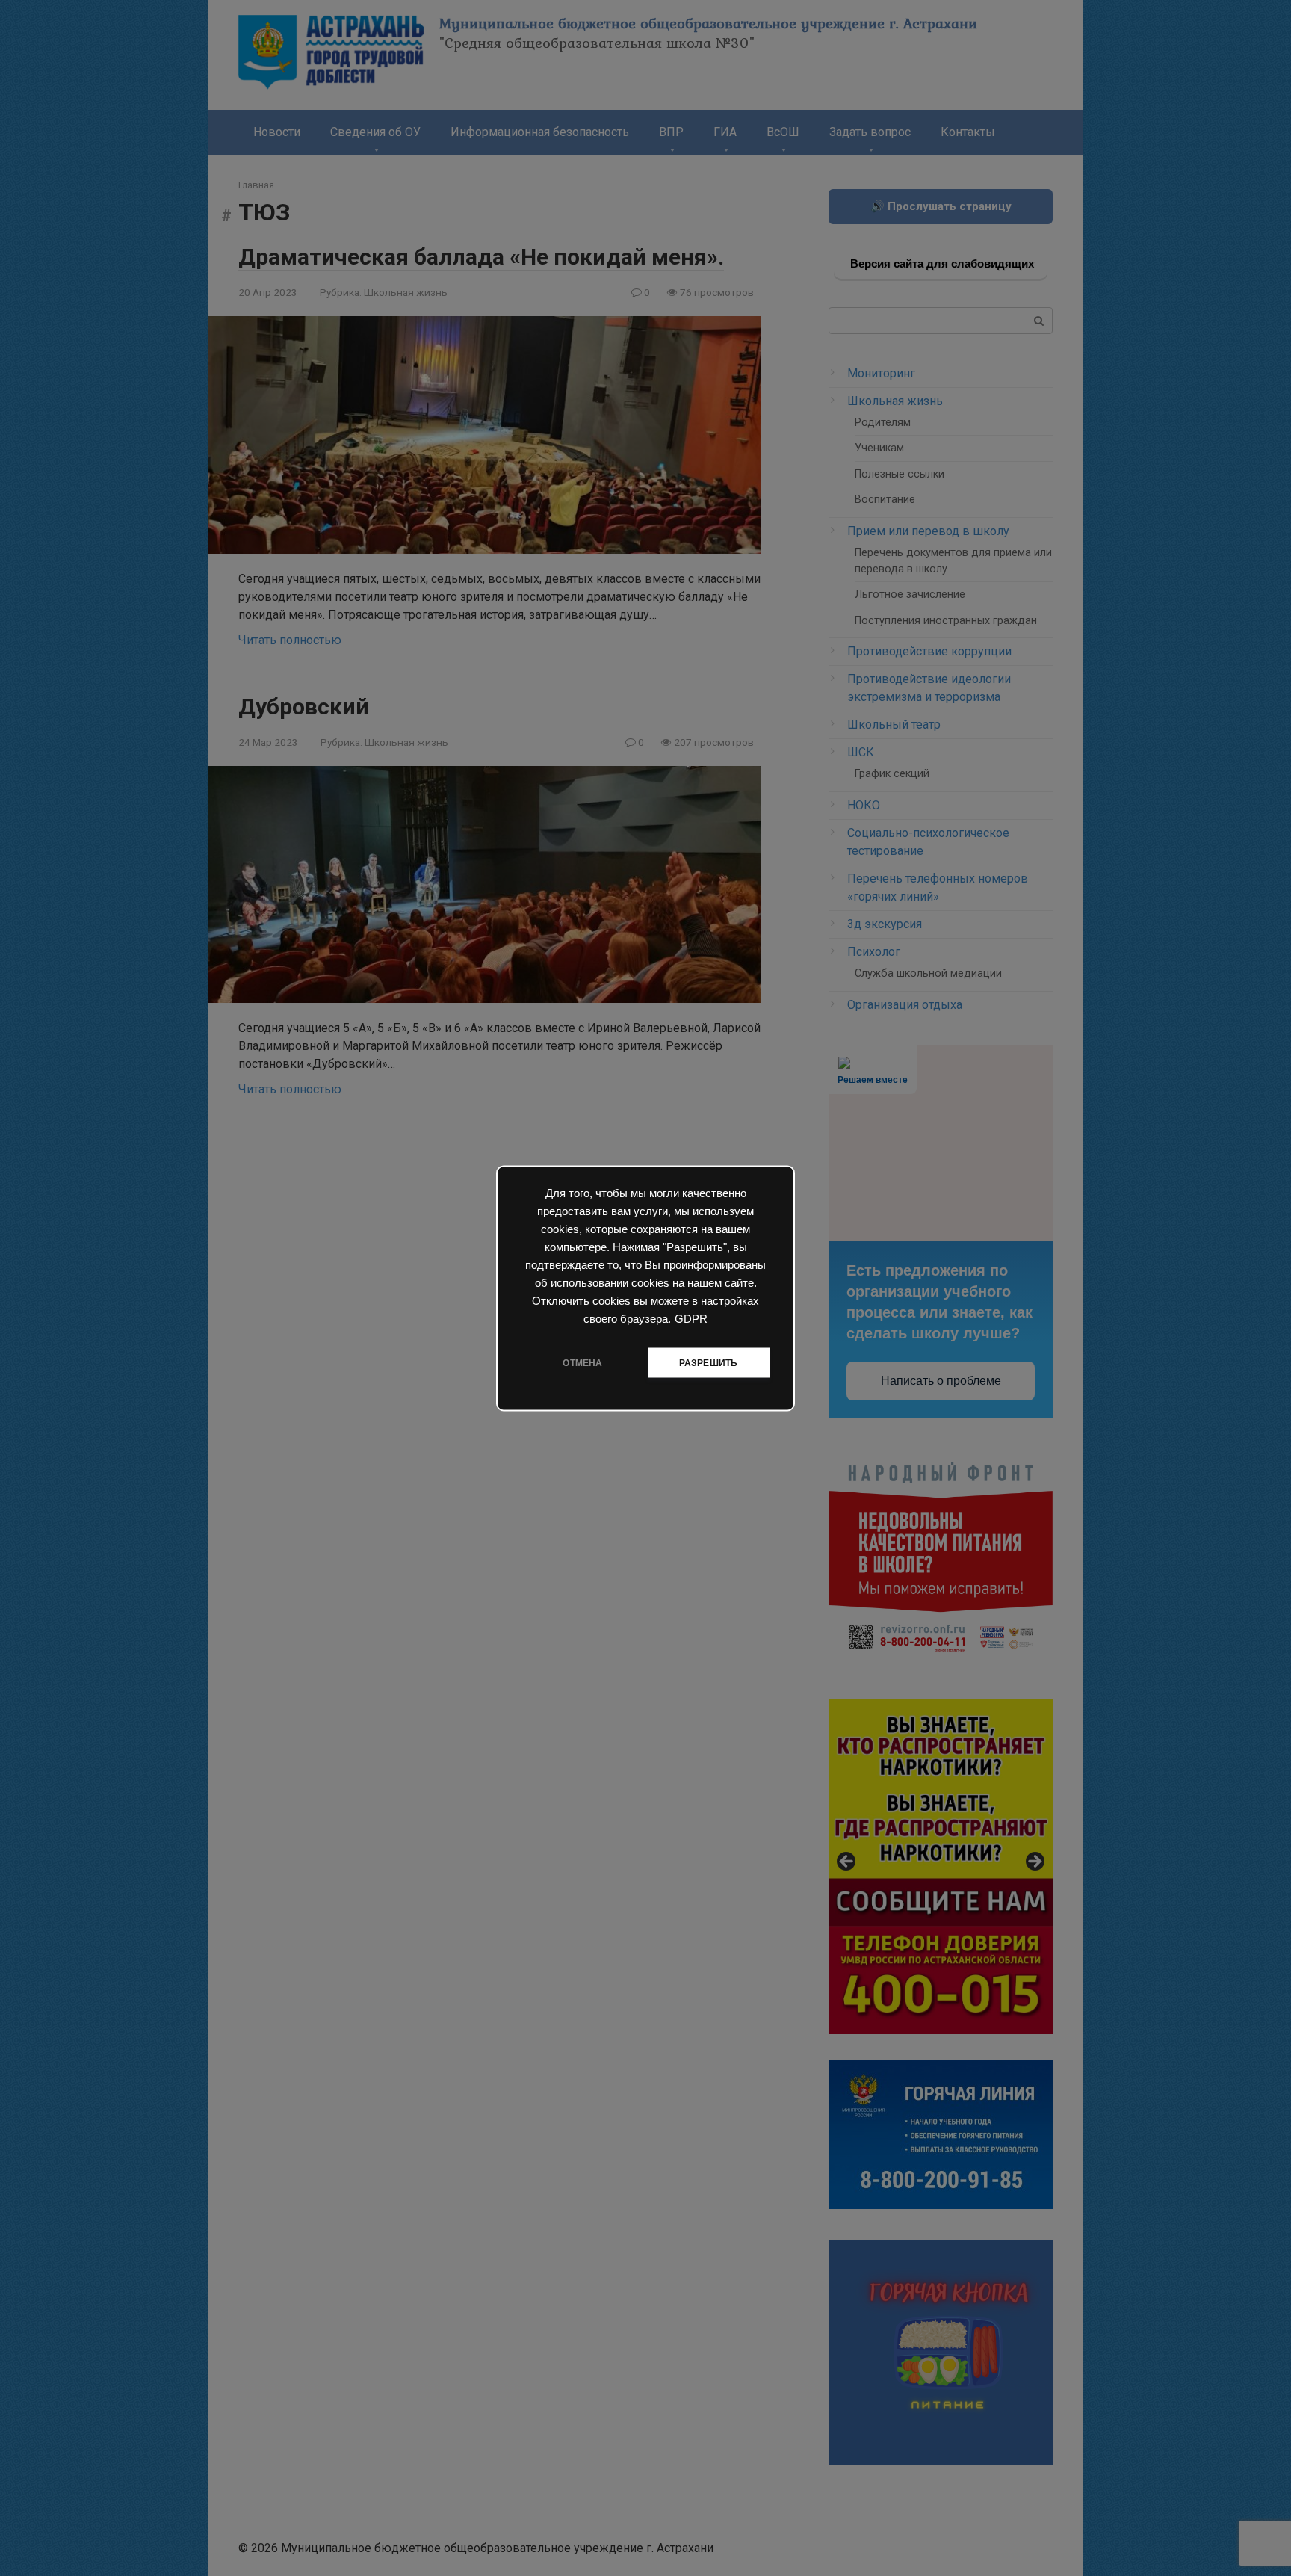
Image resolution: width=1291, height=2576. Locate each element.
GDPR (691, 1318)
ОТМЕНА (582, 1362)
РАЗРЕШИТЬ (709, 1362)
